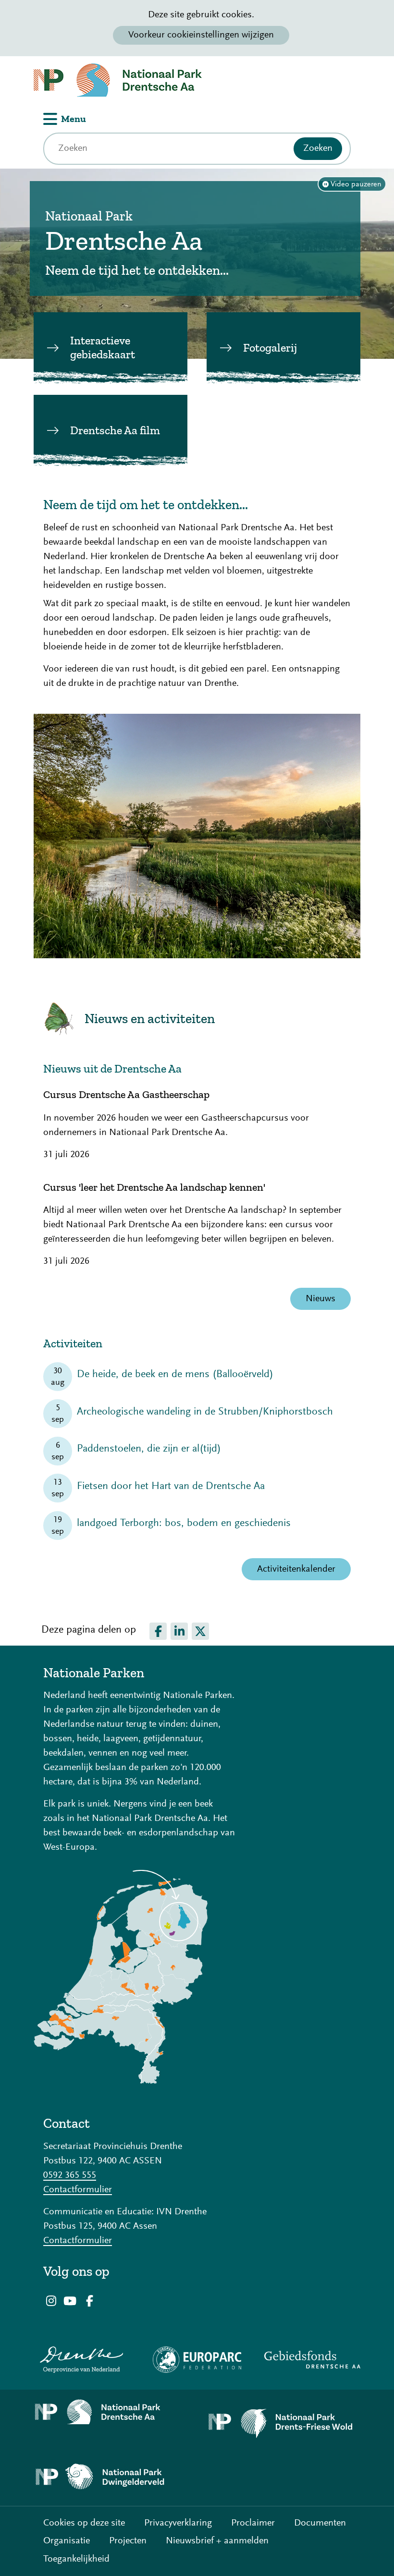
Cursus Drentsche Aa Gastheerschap (126, 1095)
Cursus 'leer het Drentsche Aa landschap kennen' (154, 1187)
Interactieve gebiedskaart (103, 347)
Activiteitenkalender (296, 1569)
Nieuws (320, 1299)
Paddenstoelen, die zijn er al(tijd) (149, 1449)
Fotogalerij (270, 348)
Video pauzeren (356, 184)
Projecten (128, 2541)
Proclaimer (253, 2523)
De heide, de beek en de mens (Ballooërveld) (175, 1375)
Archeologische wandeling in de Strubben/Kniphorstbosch (205, 1412)
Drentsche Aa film (115, 430)
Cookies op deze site (84, 2523)
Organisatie (67, 2541)
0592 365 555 (70, 2175)
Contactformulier (78, 2190)
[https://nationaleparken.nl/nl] (121, 2081)
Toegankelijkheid (76, 2559)
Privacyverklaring (178, 2523)
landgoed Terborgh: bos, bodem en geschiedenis (184, 1524)
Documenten (320, 2523)
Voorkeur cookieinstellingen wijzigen (201, 35)
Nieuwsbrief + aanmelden (217, 2541)
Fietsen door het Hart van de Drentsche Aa (171, 1487)
